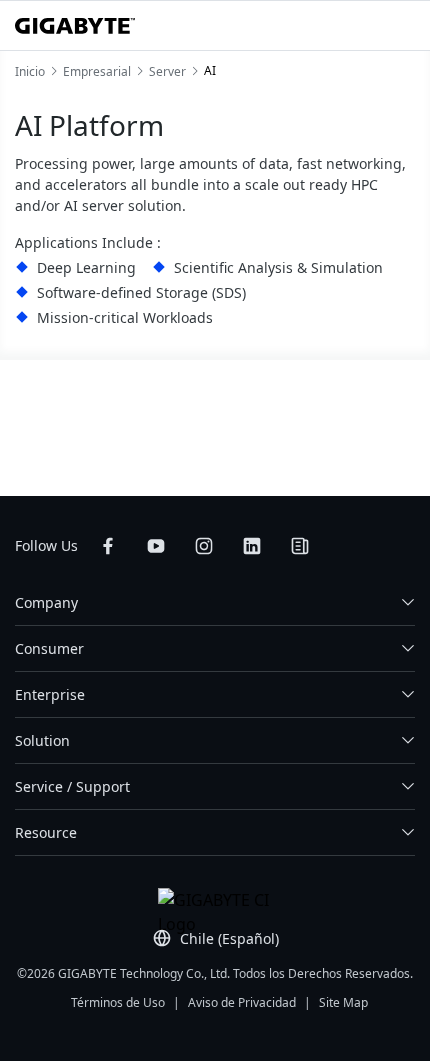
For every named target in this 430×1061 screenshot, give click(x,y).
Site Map (343, 1002)
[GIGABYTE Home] (75, 26)
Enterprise (50, 694)
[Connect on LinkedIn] (252, 546)
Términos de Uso (118, 1002)
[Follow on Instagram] (204, 546)
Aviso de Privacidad (242, 1002)
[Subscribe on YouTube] (156, 546)
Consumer (49, 648)
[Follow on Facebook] (108, 546)
